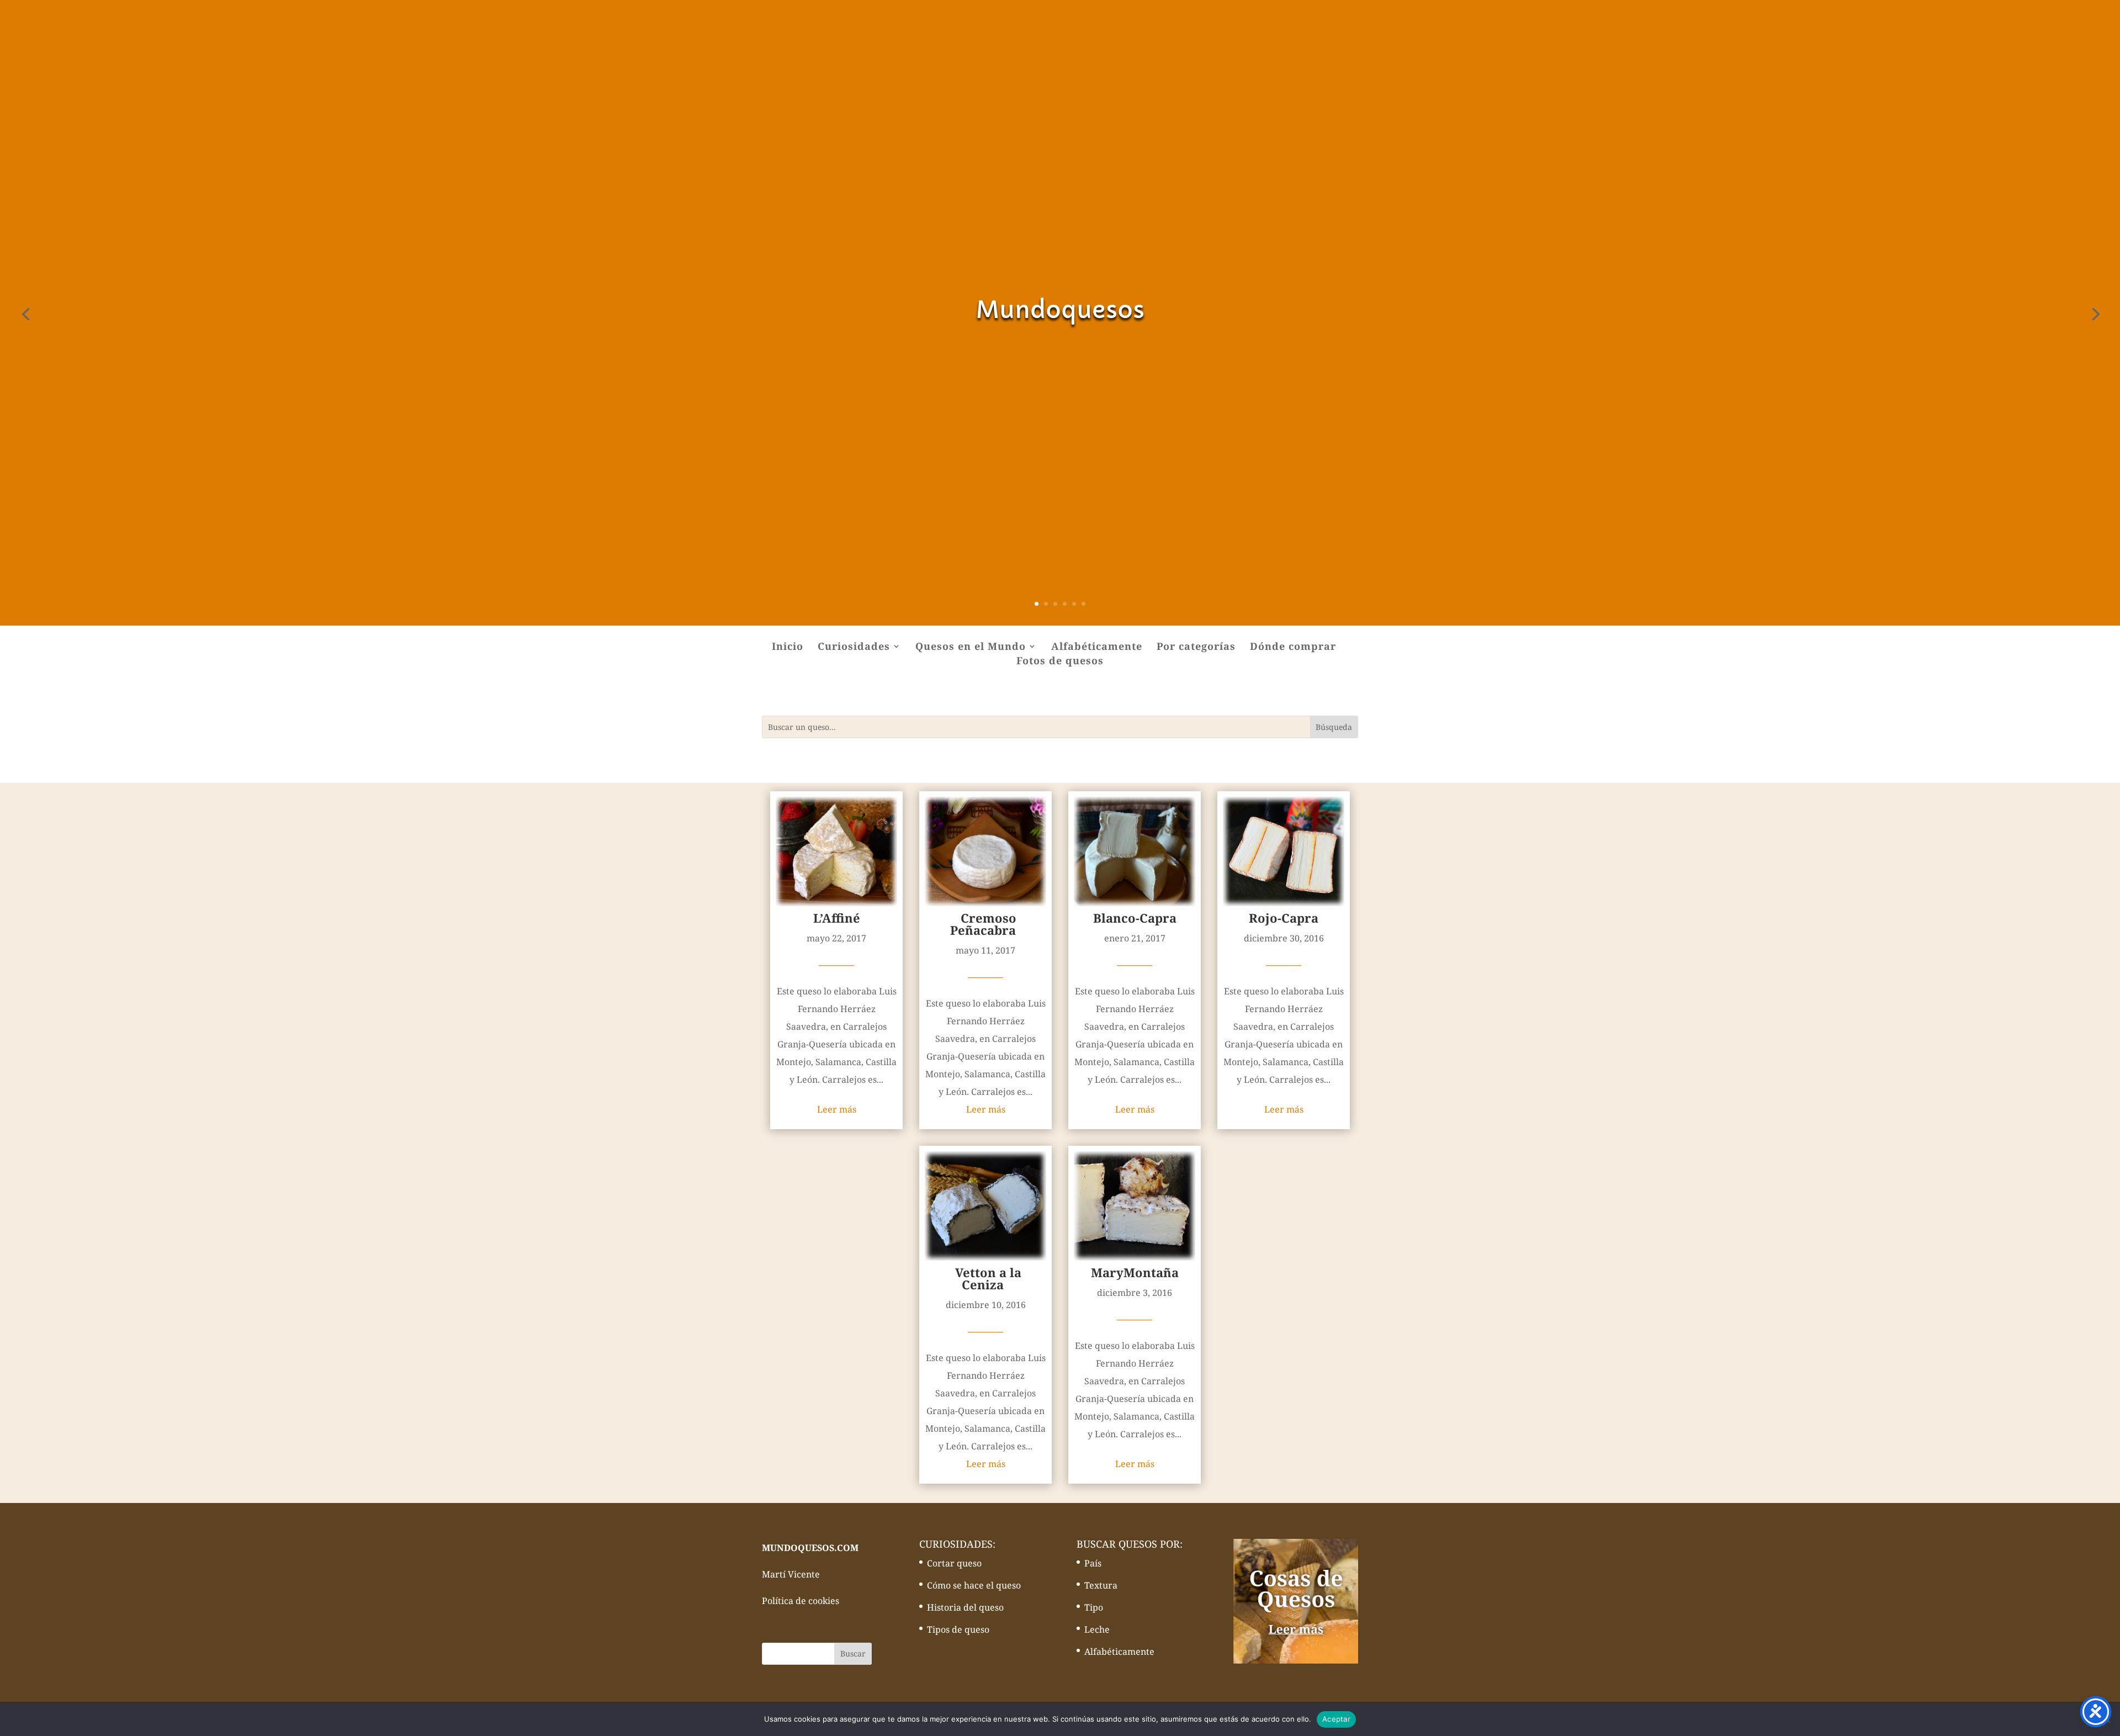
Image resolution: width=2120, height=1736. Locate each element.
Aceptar (1336, 1719)
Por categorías (1196, 647)
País (1093, 1563)
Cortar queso (954, 1563)
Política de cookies (801, 1601)
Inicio (788, 647)
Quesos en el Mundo (971, 647)
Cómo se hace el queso (974, 1585)
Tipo (1094, 1607)
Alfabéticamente (1097, 647)
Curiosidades (854, 647)
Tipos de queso (958, 1629)
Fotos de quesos (1060, 662)
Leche (1097, 1629)
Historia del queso (965, 1607)
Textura (1101, 1585)
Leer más (837, 1109)
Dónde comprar (1293, 647)
